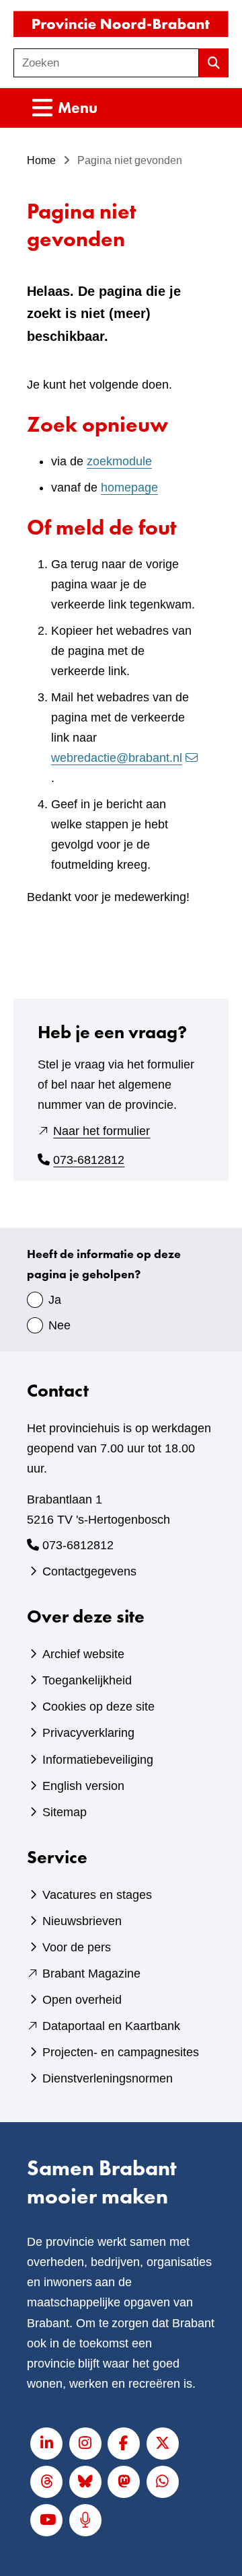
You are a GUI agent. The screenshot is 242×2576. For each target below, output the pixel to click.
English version (83, 1786)
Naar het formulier (102, 1131)
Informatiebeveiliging (98, 1760)
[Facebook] (124, 2444)
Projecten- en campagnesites (121, 2052)
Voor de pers (77, 1947)
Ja (55, 1300)
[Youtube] (46, 2520)
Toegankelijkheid (87, 1680)
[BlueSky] (85, 2482)
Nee (59, 1325)
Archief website (83, 1654)
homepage (129, 487)
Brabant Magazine (91, 1974)
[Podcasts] (85, 2520)
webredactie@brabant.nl (117, 758)
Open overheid (82, 2000)
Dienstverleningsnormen (108, 2078)
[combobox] (106, 63)
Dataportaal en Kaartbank (111, 2026)
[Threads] (46, 2482)
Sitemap (65, 1812)
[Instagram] (85, 2444)
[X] (163, 2444)
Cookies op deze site (98, 1707)
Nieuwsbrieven (82, 1921)
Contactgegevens (89, 1571)
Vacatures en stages (97, 1895)
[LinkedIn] (46, 2444)
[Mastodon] (124, 2482)
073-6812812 (89, 1160)
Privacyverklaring (88, 1733)
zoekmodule (119, 461)
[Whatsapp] (163, 2482)
